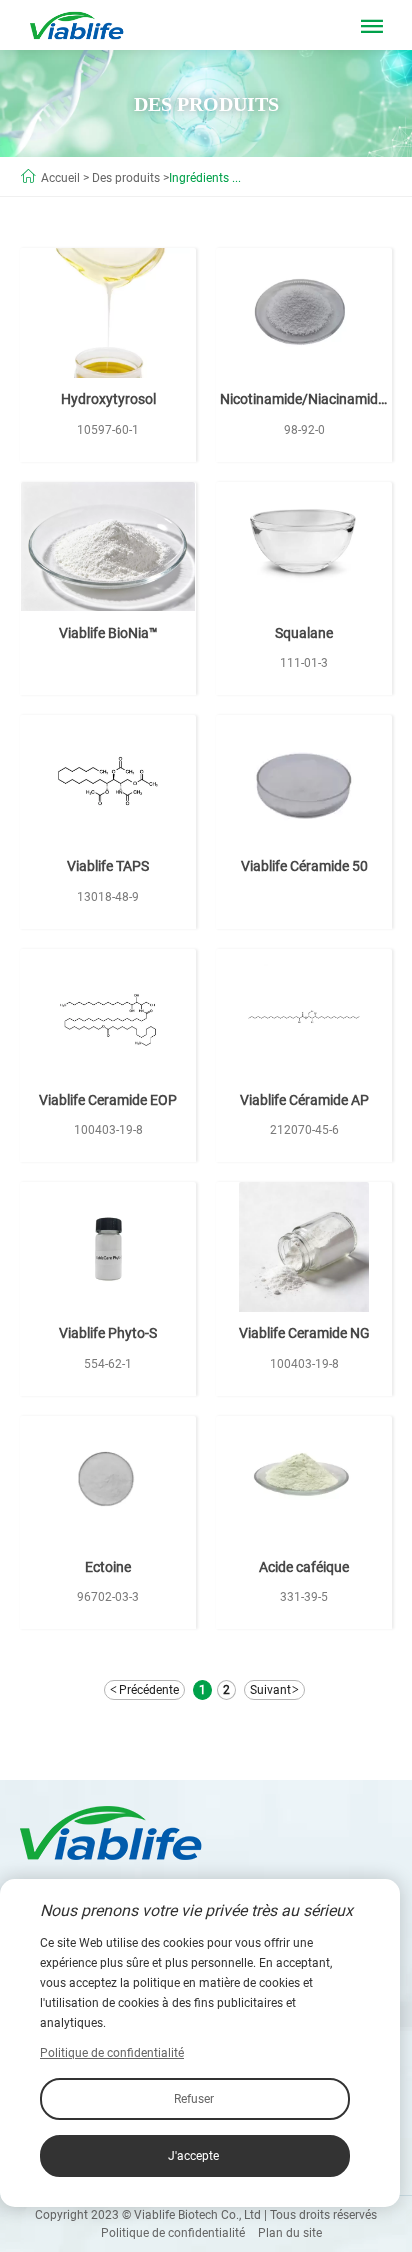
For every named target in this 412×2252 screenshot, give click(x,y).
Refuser (194, 2099)
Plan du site (290, 2233)
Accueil (60, 178)
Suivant (270, 1690)
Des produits (126, 178)
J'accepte (193, 2156)
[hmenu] (372, 30)
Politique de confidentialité (173, 2233)
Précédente (149, 1690)
